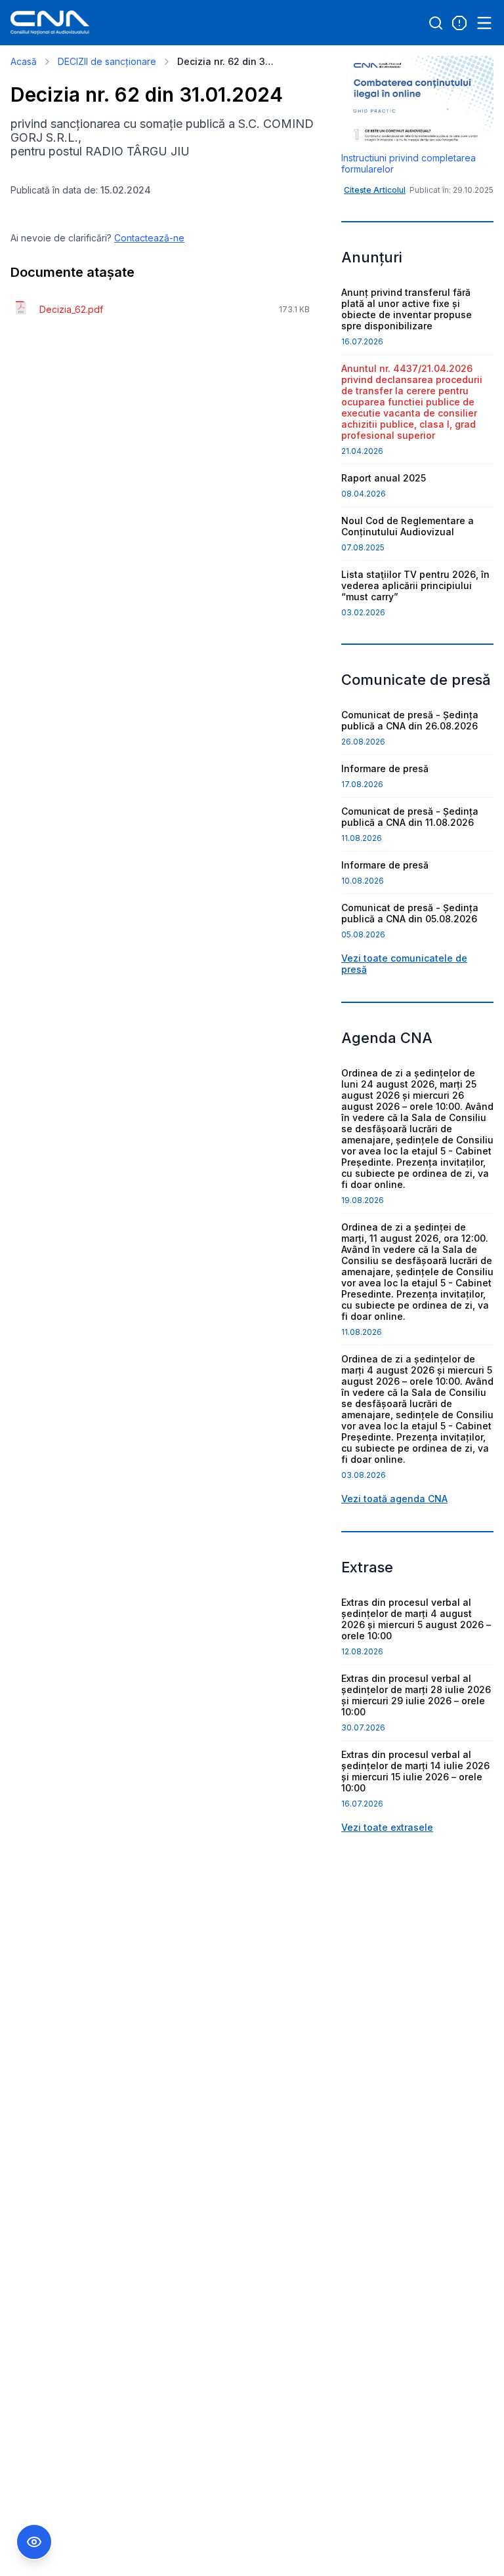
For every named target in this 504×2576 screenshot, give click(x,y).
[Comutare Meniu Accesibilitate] (34, 2542)
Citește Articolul (375, 190)
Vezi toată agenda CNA (394, 1499)
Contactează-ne (149, 238)
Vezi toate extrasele (387, 1827)
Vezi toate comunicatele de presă (404, 964)
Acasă (24, 61)
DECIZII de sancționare (107, 61)
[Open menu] (484, 23)
